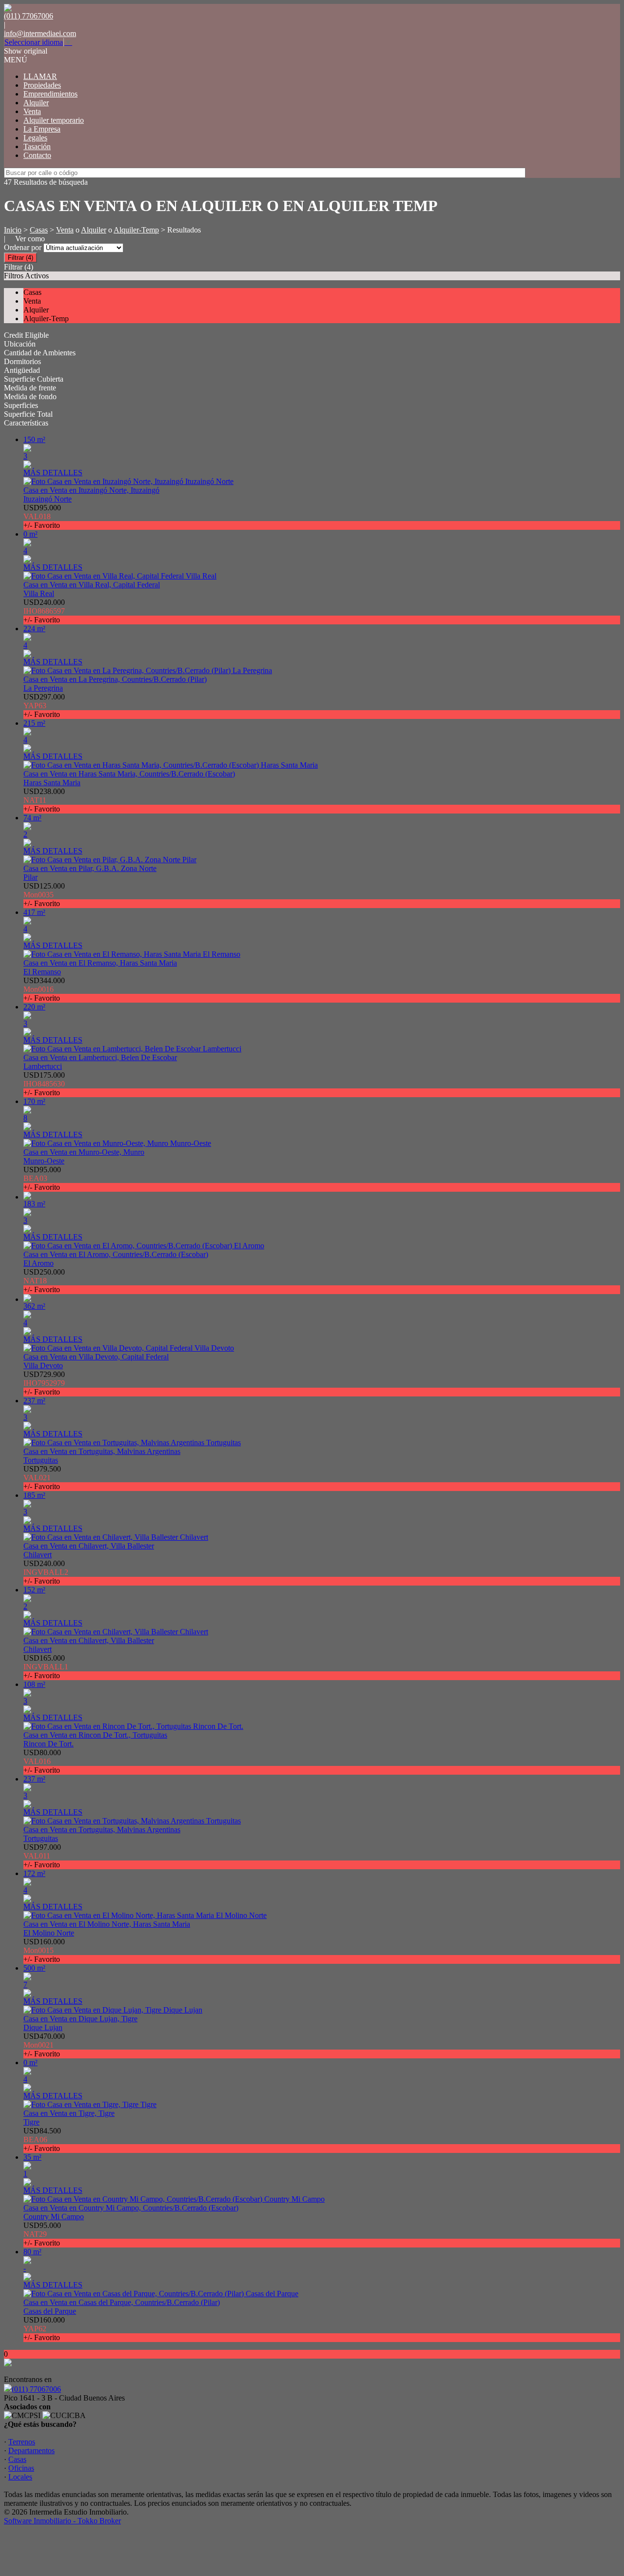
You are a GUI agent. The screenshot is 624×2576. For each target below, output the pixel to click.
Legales (35, 138)
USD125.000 (44, 895)
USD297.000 (44, 706)
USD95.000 (42, 516)
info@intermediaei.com (40, 33)
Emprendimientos (50, 94)
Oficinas (21, 2468)
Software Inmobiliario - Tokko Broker (62, 2521)
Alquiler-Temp (136, 230)
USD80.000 (42, 1761)
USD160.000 (44, 1950)
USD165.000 (46, 1667)
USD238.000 (44, 800)
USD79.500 (42, 1478)
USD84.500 (42, 2140)
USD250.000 (44, 1281)
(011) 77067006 (36, 2389)
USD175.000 (44, 1084)
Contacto (37, 155)
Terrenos (22, 2442)
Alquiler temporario (54, 120)
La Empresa (42, 129)
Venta (32, 111)
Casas (39, 230)
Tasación (37, 146)
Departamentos (31, 2450)
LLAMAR (40, 76)
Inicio (13, 230)
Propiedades (42, 85)
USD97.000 (42, 1856)
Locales (20, 2477)
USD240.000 (44, 611)
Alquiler (36, 103)
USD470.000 (44, 2045)
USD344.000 (44, 989)
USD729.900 (44, 1383)
